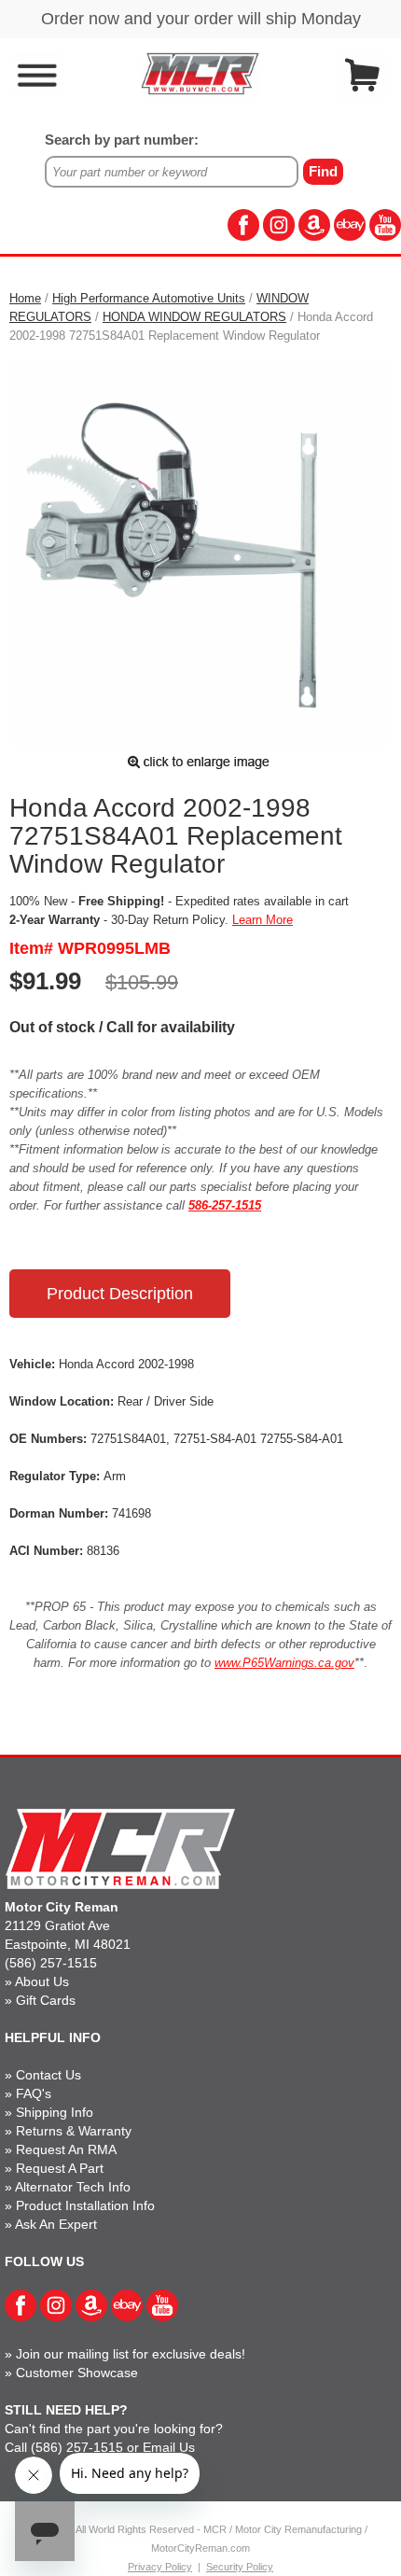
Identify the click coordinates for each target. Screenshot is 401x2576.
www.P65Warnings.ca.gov (284, 1663)
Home (25, 298)
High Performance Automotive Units (149, 298)
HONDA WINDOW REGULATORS (194, 317)
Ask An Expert (56, 2224)
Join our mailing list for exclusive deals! (131, 2354)
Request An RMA (66, 2149)
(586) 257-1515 (51, 1963)
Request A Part (60, 2168)
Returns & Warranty (74, 2131)
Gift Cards (46, 2000)
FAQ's (34, 2093)
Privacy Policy (160, 2567)
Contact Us (48, 2075)
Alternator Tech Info (73, 2187)
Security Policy (240, 2567)
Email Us (169, 2447)
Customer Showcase (77, 2373)
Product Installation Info (85, 2205)
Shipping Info (55, 2112)
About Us (42, 1981)
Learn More (263, 920)
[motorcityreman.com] (200, 73)
